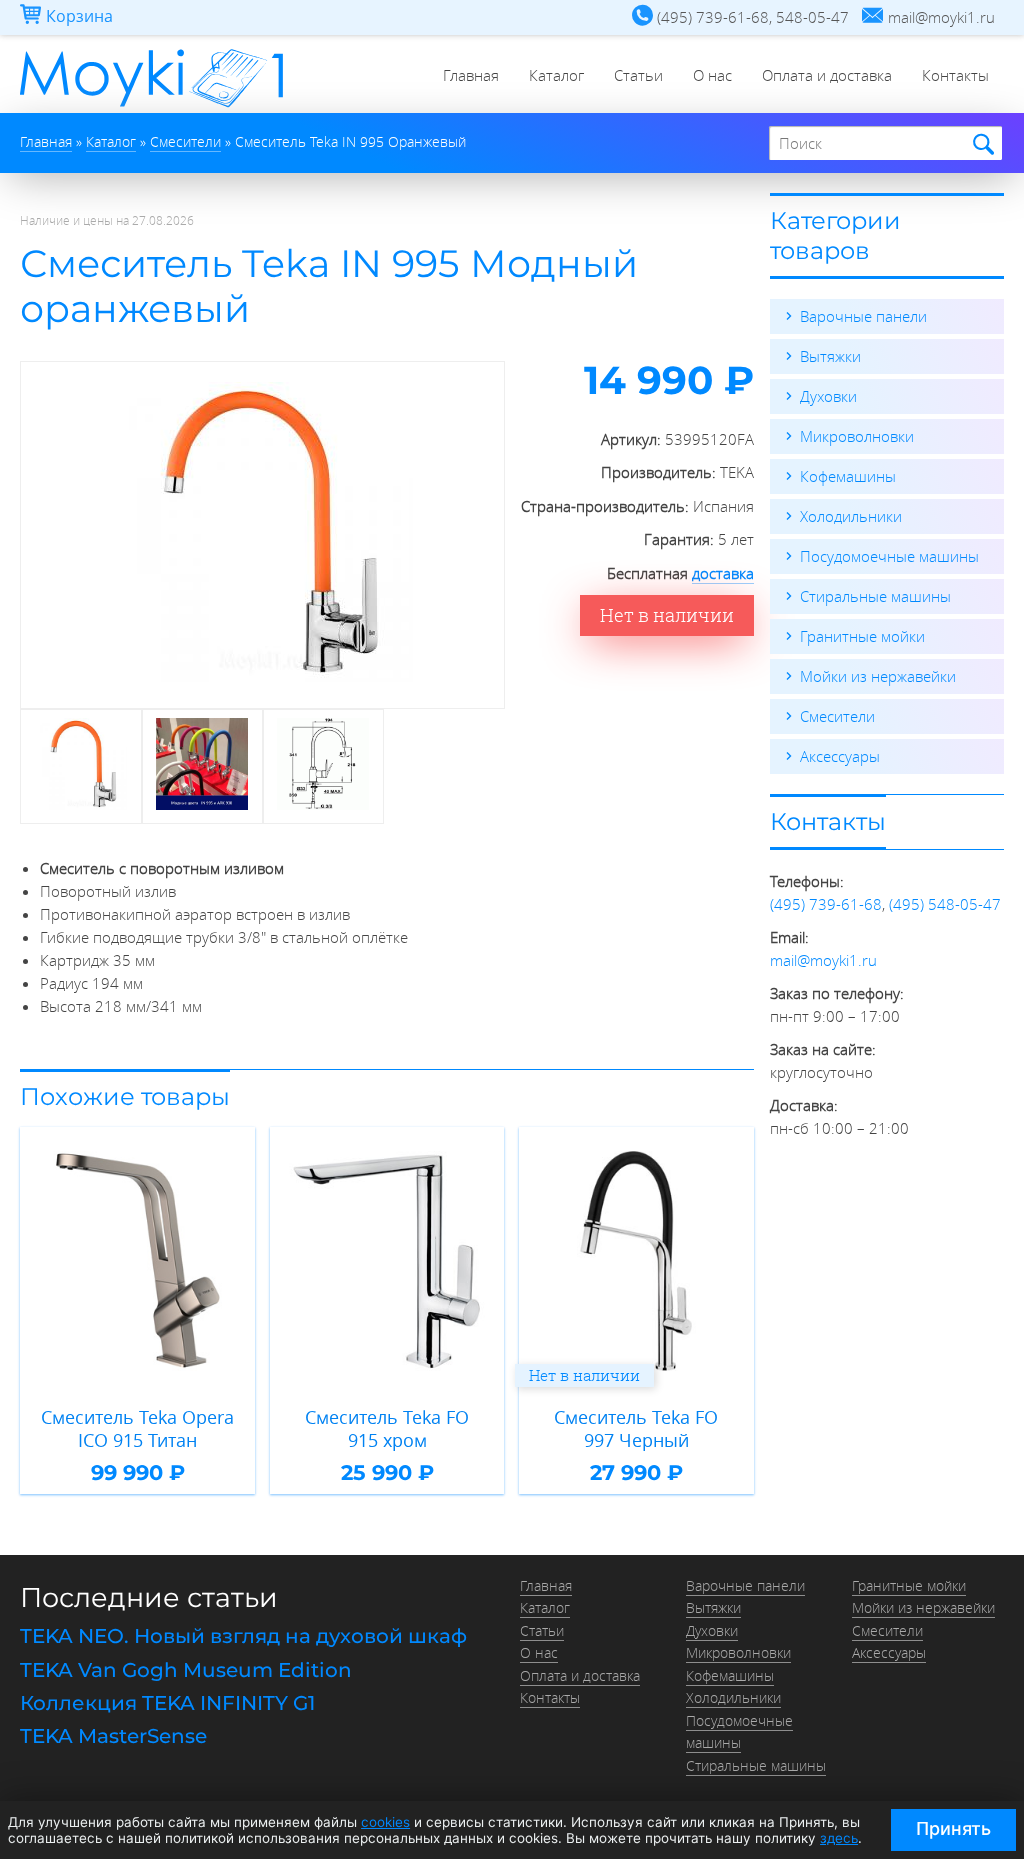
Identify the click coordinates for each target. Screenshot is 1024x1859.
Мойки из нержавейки (878, 676)
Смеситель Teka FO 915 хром (387, 1428)
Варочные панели (863, 316)
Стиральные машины (875, 596)
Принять (953, 1828)
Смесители (837, 716)
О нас (712, 75)
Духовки (828, 396)
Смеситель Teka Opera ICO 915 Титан (137, 1428)
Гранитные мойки (862, 636)
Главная (471, 75)
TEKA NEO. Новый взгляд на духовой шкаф (243, 1636)
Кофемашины (848, 476)
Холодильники (851, 516)
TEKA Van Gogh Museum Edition (186, 1670)
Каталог (556, 75)
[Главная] (151, 107)
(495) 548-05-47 (945, 904)
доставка (723, 573)
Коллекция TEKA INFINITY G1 (167, 1703)
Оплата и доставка (827, 75)
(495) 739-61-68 (826, 904)
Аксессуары (840, 756)
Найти (980, 144)
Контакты (955, 75)
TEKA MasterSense (113, 1736)
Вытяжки (830, 356)
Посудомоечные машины (889, 556)
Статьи (638, 75)
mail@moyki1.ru (823, 960)
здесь (839, 1838)
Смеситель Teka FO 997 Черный (636, 1428)
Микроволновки (857, 436)
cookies (385, 1822)
